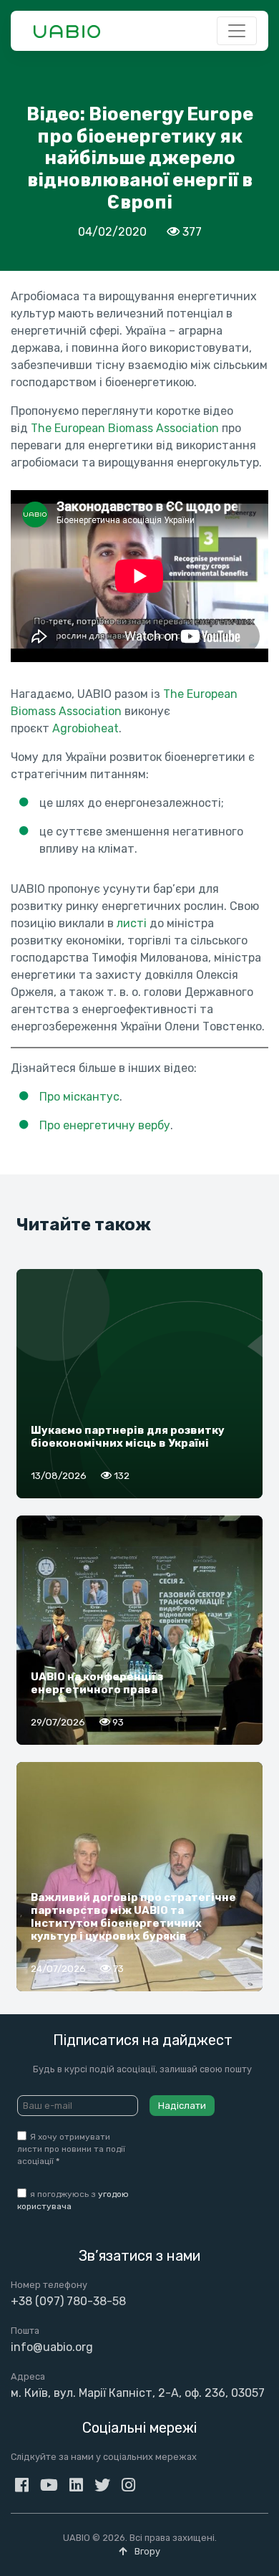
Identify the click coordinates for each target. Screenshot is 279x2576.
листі (132, 923)
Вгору (146, 2551)
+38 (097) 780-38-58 (68, 2301)
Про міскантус (79, 1097)
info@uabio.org (52, 2347)
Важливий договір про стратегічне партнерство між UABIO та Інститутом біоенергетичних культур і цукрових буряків (133, 1917)
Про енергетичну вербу (105, 1125)
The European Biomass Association (125, 428)
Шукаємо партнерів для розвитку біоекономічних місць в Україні (128, 1437)
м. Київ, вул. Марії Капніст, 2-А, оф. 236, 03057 (138, 2393)
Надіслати (182, 2106)
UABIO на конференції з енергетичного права (97, 1683)
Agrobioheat (85, 728)
